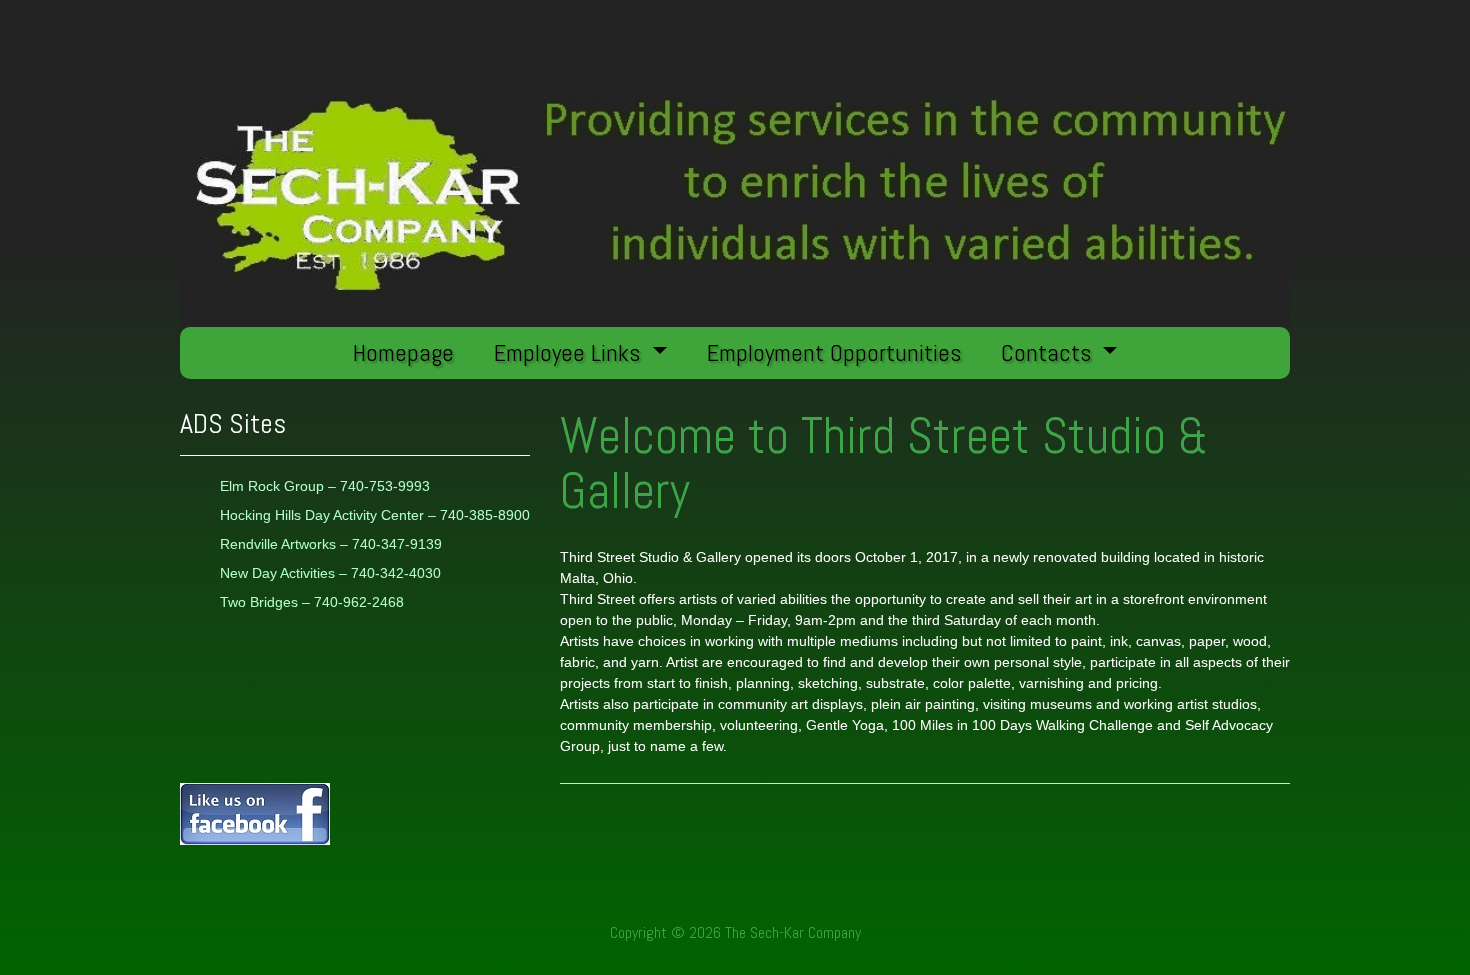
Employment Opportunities (834, 352)
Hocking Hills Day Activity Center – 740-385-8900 (375, 515)
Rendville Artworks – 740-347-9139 (331, 544)
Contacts (1049, 352)
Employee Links (570, 352)
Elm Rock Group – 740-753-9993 (325, 486)
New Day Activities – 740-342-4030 (330, 573)
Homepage (403, 352)
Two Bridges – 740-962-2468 (312, 602)
